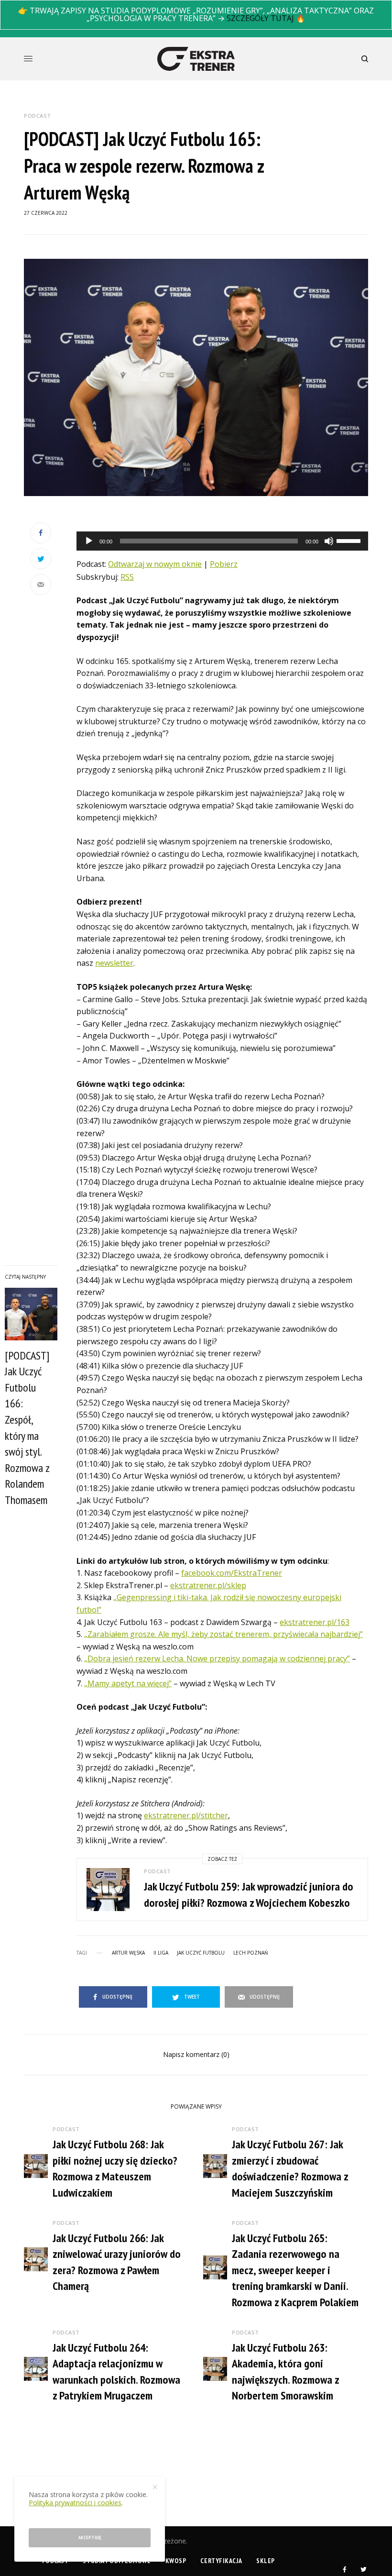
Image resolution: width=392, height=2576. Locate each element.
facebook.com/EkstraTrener (232, 1573)
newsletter (114, 963)
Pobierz (224, 564)
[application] (222, 541)
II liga (161, 1953)
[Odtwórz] (89, 541)
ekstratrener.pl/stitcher (186, 1815)
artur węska (128, 1953)
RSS (127, 577)
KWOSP (176, 2561)
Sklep (266, 2561)
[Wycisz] (329, 541)
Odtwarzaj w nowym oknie (155, 564)
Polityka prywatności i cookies (75, 2503)
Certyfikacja (221, 2561)
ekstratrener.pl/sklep (208, 1585)
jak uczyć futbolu (201, 1953)
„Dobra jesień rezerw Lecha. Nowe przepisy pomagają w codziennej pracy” (217, 1658)
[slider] (350, 540)
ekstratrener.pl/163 (315, 1622)
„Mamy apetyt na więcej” (128, 1683)
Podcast (38, 116)
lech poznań (251, 1953)
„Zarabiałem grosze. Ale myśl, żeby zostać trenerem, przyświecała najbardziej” (223, 1634)
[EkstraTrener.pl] (196, 59)
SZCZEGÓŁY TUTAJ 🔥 (266, 18)
